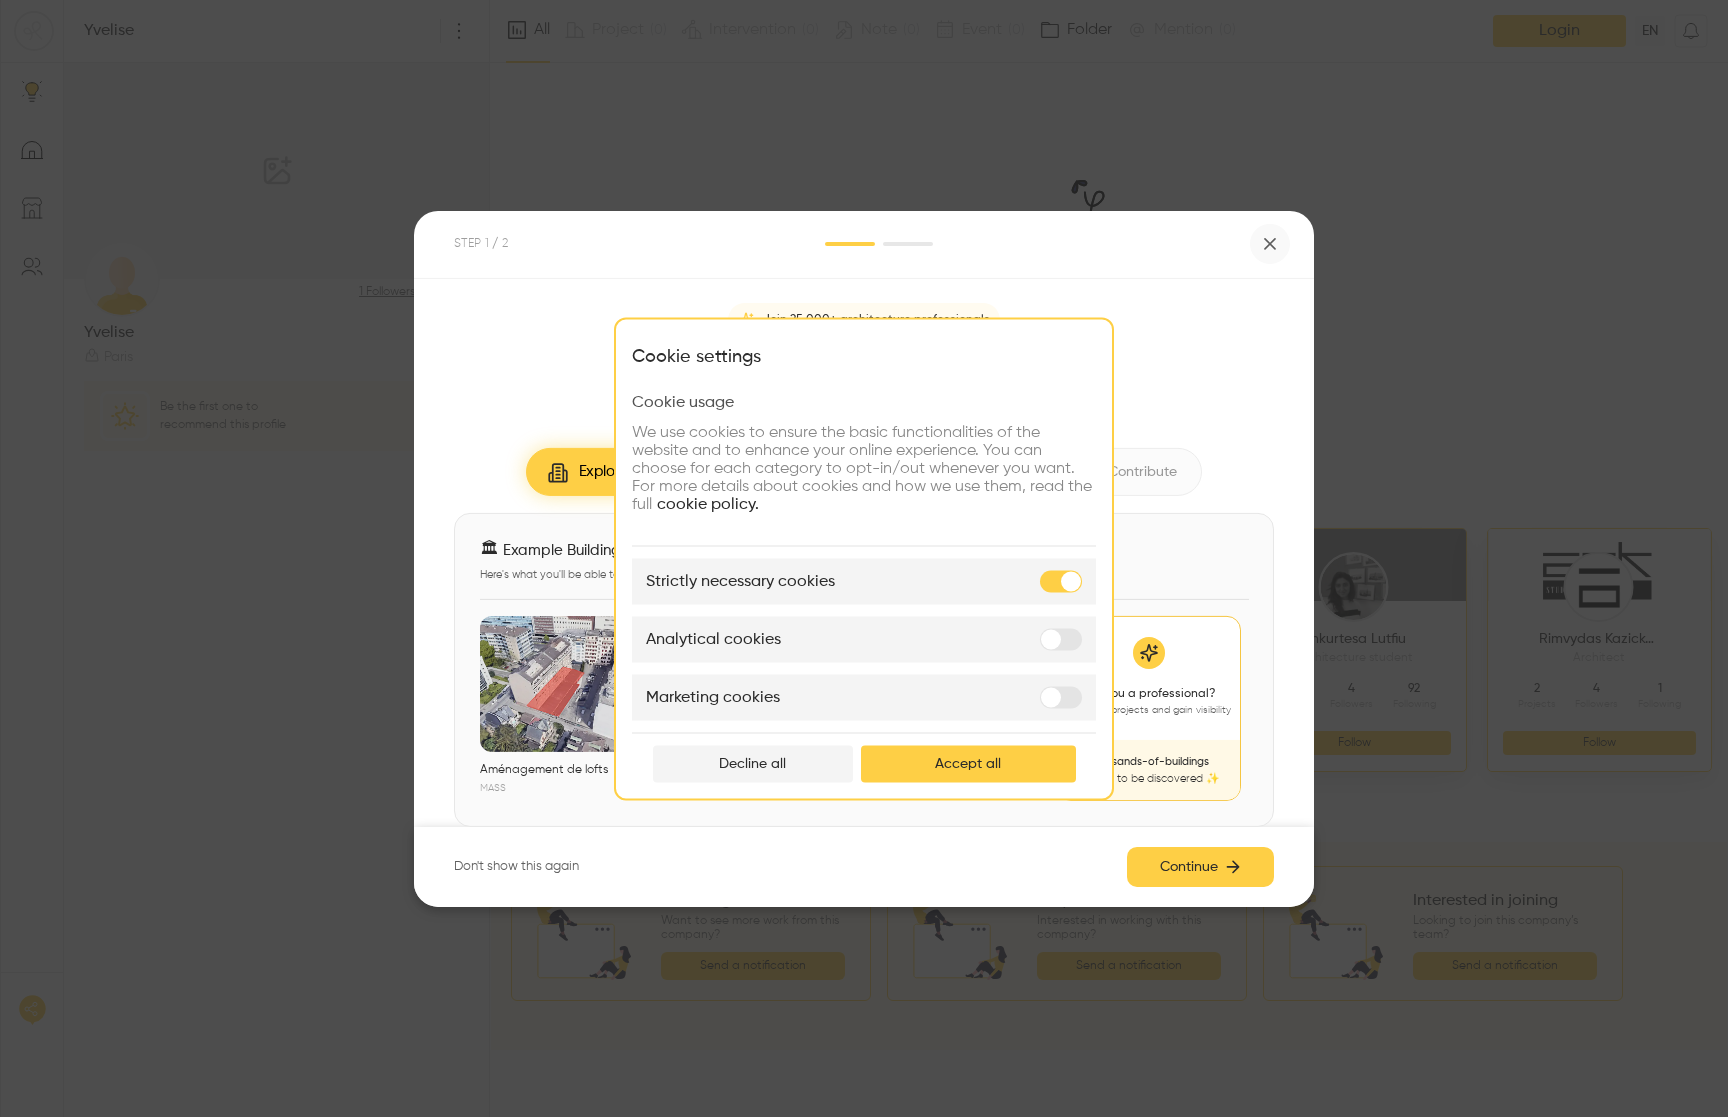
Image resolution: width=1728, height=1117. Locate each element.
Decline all (752, 763)
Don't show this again (516, 866)
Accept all (968, 763)
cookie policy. (708, 504)
